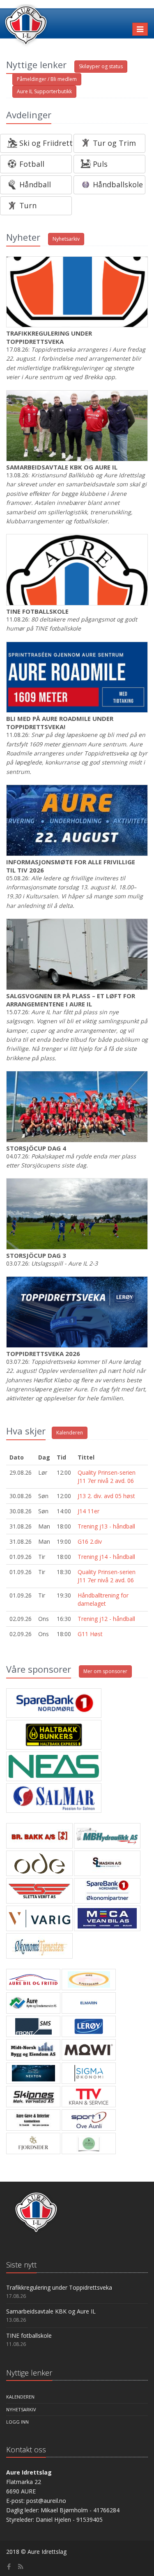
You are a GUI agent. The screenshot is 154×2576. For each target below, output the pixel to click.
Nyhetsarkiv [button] (66, 239)
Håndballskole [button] (118, 184)
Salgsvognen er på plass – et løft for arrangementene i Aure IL (71, 1000)
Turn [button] (28, 205)
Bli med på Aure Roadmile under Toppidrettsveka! (60, 723)
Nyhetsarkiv (21, 2409)
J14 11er (88, 1511)
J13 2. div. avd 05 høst (106, 1496)
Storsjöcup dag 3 (36, 1255)
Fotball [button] (32, 164)
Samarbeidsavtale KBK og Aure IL (62, 467)
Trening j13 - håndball (106, 1526)
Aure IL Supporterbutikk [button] (44, 91)
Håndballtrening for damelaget (103, 1599)
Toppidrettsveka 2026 (43, 1354)
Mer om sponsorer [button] (105, 1671)
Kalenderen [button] (70, 1433)
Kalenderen (20, 2397)
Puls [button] (100, 164)
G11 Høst (90, 1634)
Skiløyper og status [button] (101, 66)
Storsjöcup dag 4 (36, 1148)
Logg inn (17, 2422)
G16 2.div (90, 1541)
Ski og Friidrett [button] (46, 143)
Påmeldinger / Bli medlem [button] (47, 79)
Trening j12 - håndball (106, 1619)
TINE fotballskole (37, 611)
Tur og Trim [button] (114, 143)
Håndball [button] (35, 184)
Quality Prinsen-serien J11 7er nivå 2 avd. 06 (107, 1477)
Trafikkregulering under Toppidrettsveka (49, 337)
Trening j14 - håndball (106, 1557)
